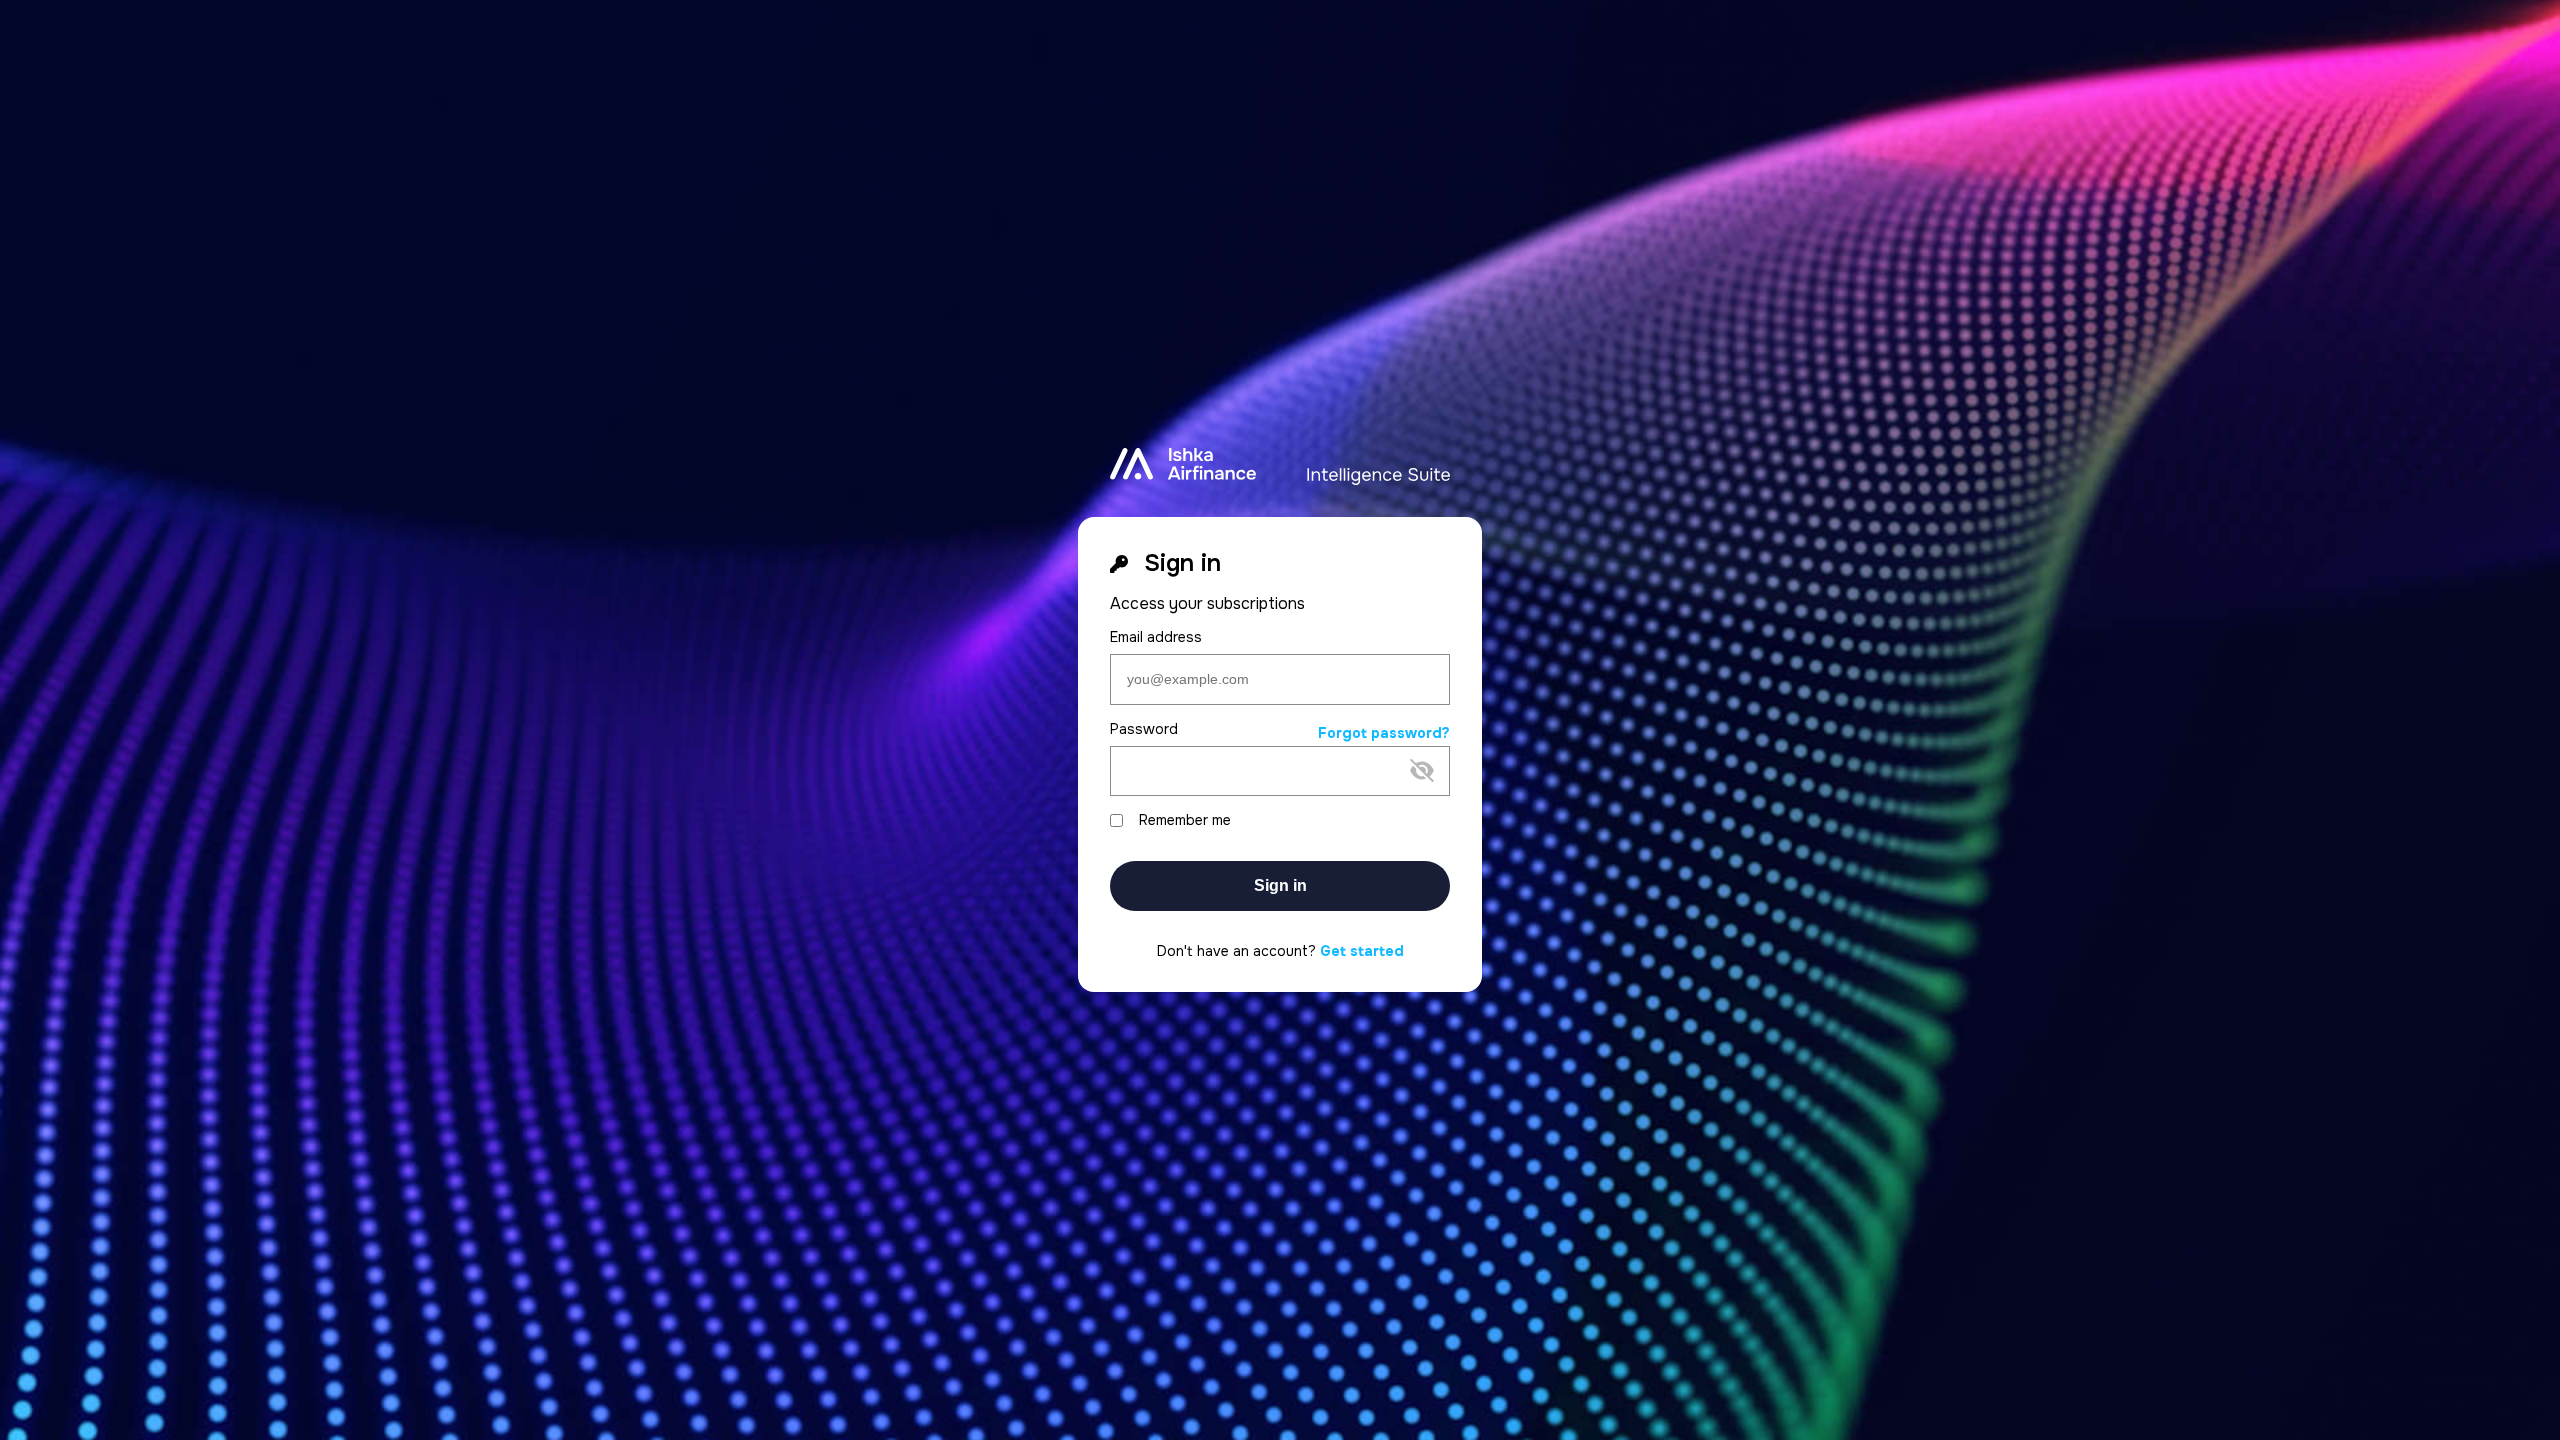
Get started (1362, 951)
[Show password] (1264, 803)
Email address (1156, 637)
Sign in (1280, 885)
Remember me (1185, 820)
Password (1144, 729)
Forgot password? (1384, 733)
